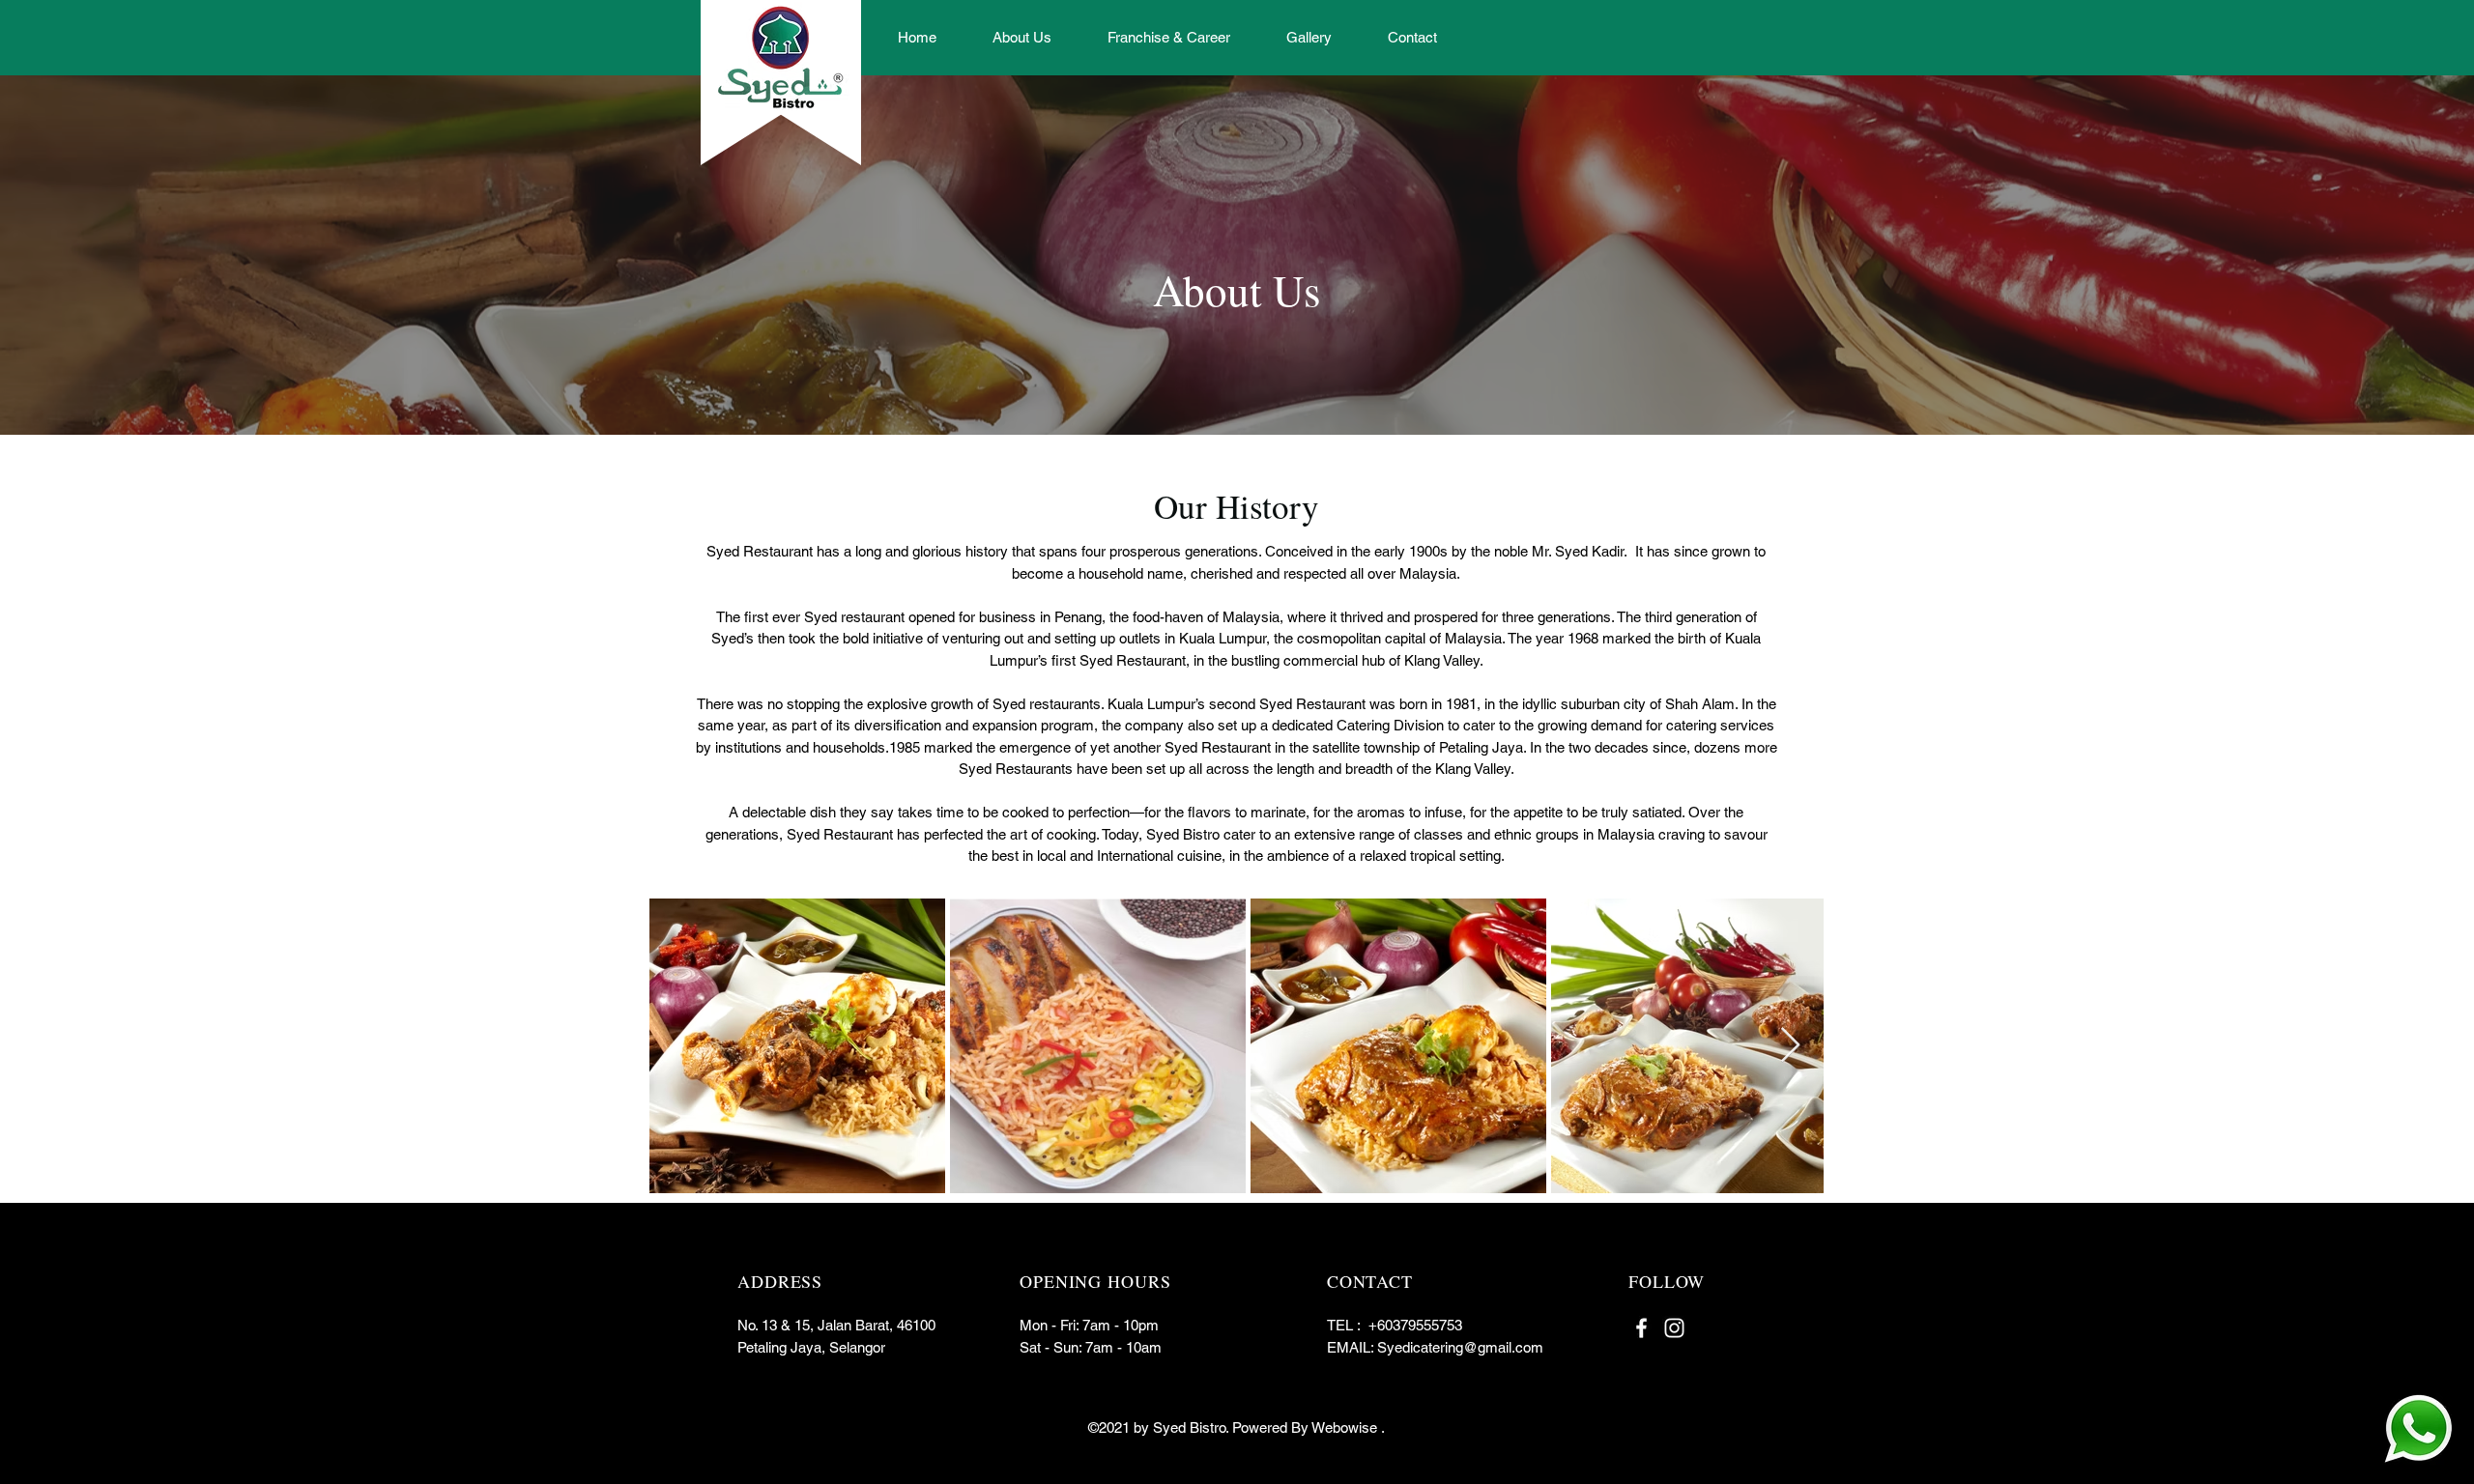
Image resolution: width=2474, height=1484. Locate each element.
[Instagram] (1674, 1328)
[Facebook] (1641, 1328)
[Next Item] (1790, 1046)
